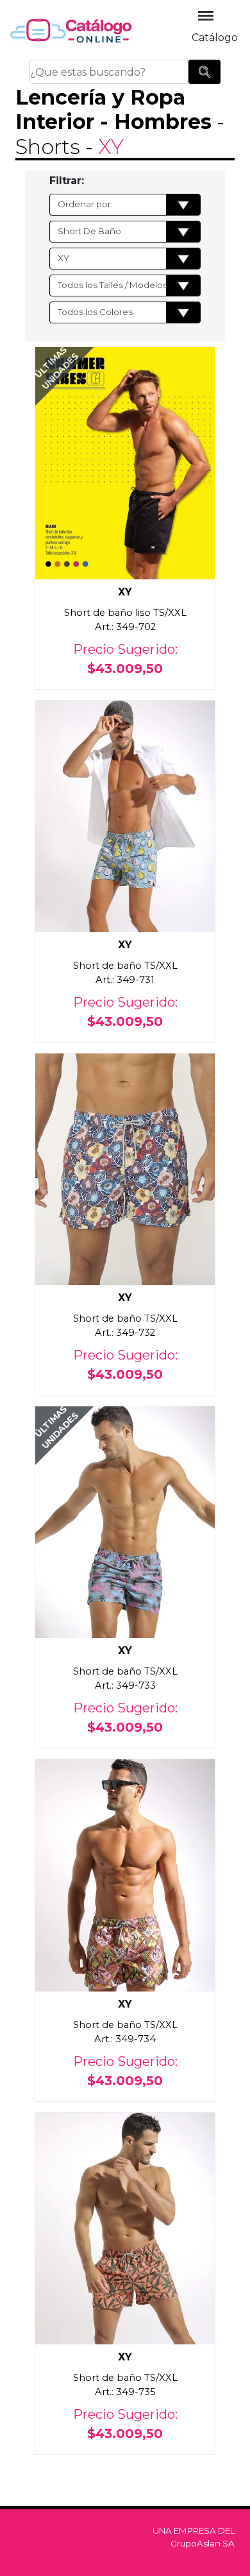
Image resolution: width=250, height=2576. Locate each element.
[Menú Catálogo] (206, 16)
